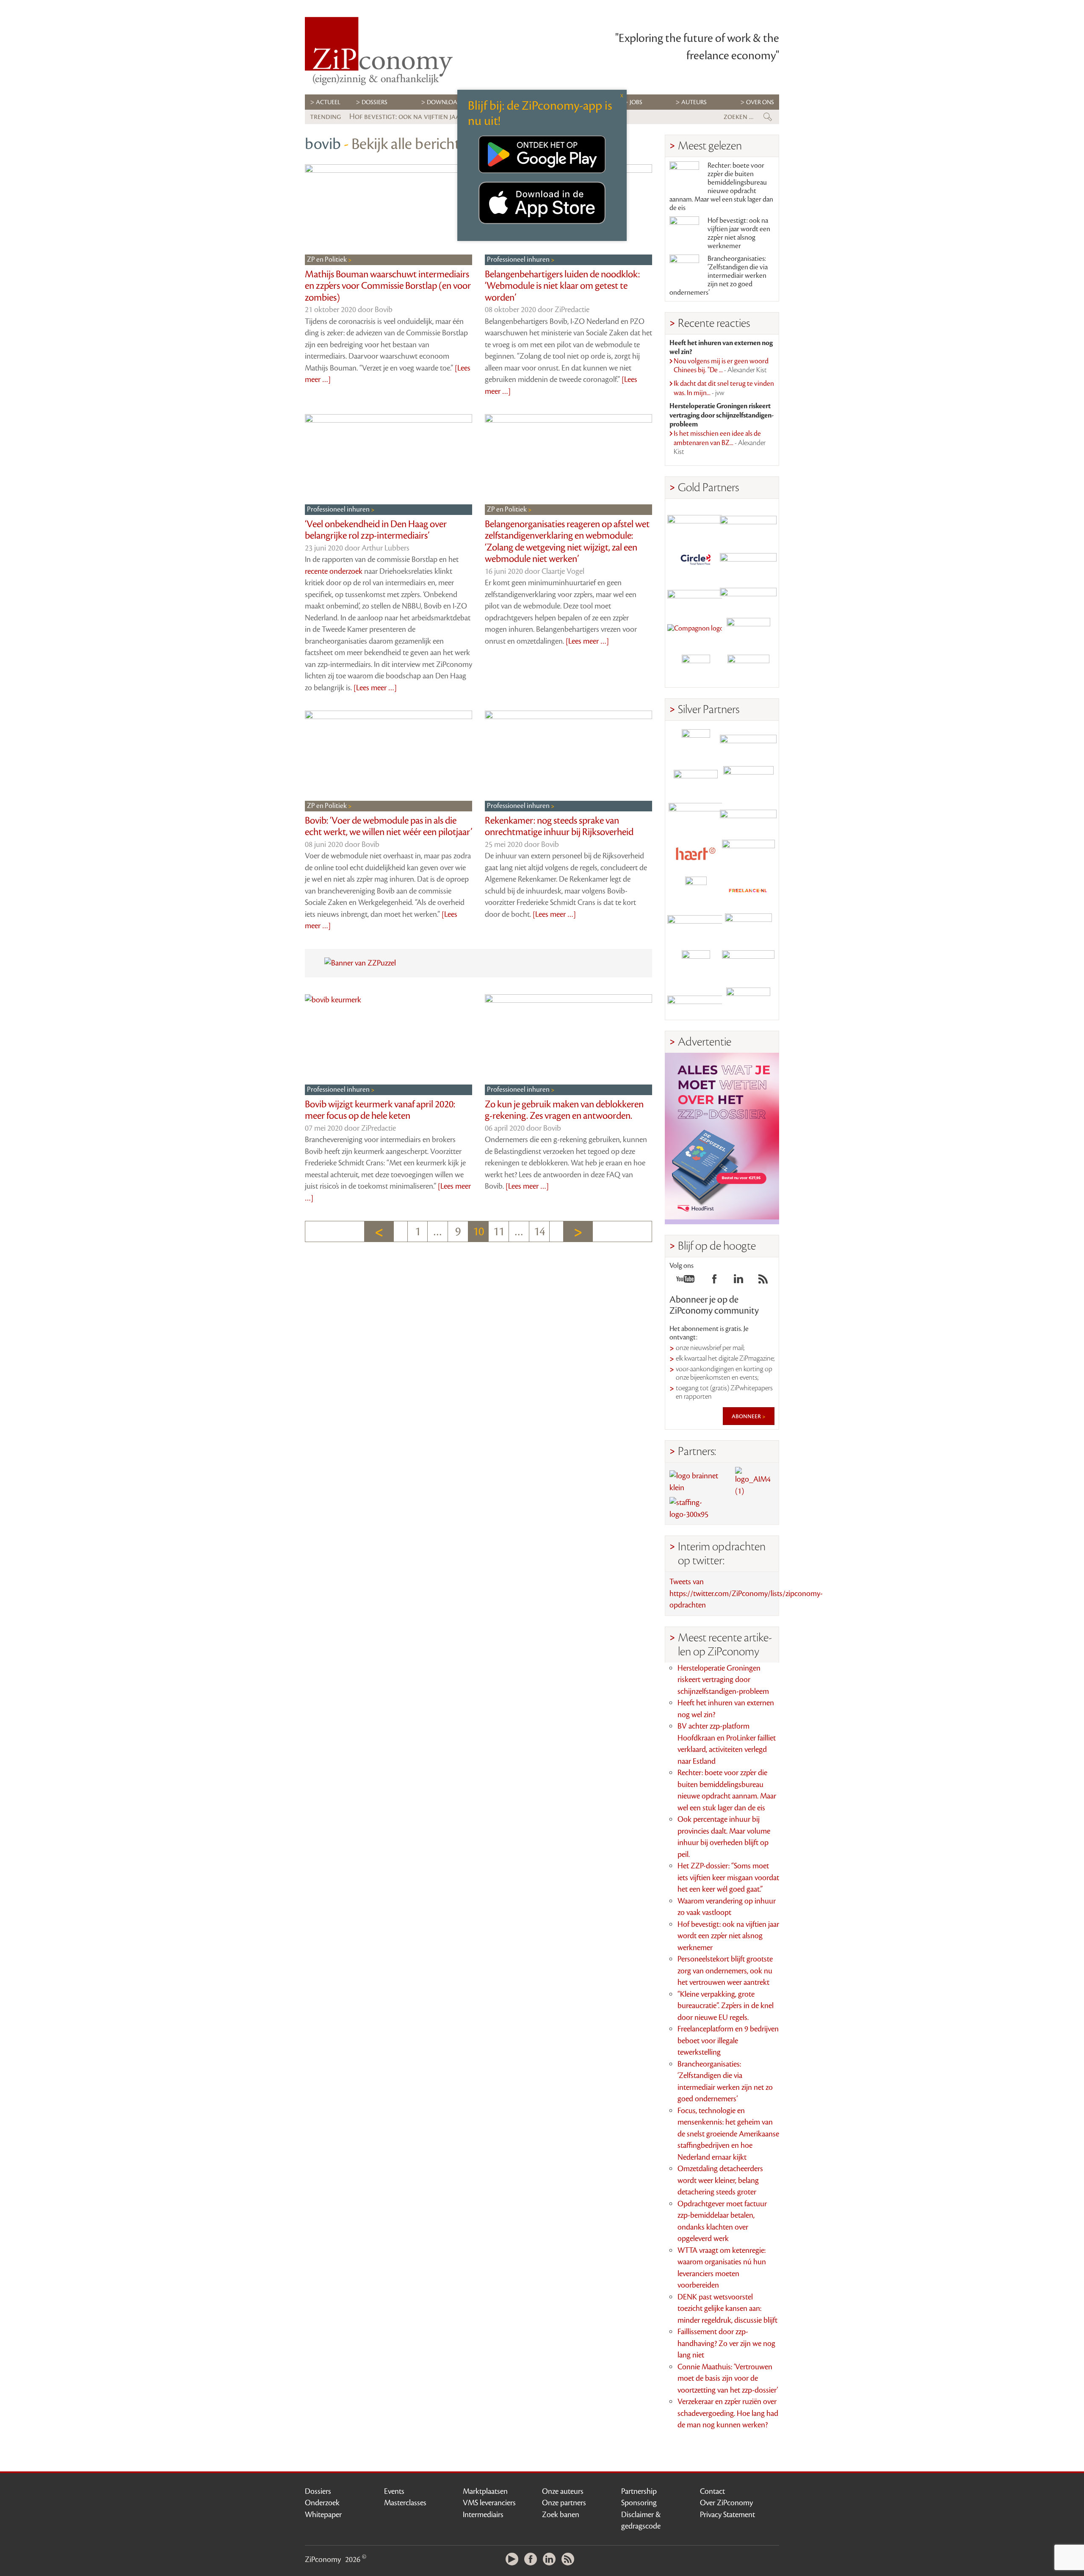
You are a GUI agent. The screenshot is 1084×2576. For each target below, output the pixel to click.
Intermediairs (483, 2515)
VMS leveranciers (489, 2503)
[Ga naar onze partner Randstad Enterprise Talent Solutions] (696, 743)
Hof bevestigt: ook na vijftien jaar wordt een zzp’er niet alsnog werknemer (739, 233)
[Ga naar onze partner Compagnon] (696, 632)
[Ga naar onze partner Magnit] (696, 595)
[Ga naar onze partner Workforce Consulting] (748, 780)
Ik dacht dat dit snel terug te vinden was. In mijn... (724, 388)
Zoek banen (561, 2515)
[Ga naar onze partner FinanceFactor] (748, 522)
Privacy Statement (727, 2515)
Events (394, 2491)
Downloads (446, 102)
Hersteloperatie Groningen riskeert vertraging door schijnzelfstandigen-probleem (723, 1680)
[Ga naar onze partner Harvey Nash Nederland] (696, 669)
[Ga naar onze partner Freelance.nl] (748, 891)
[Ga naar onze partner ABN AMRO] (748, 817)
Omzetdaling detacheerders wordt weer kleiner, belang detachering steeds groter (720, 2180)
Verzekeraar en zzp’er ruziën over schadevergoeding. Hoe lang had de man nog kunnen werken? (728, 2413)
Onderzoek (322, 2503)
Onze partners (564, 2503)
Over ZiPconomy (726, 2503)
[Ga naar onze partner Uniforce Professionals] (748, 964)
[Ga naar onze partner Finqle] (696, 522)
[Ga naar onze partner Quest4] (696, 780)
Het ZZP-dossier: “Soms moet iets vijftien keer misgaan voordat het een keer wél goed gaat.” (728, 1877)
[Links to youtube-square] (685, 1281)
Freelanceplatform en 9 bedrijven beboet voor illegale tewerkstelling (728, 2041)
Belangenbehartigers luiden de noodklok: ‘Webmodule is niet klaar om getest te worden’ (562, 286)
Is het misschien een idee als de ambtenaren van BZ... (720, 443)
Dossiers (375, 102)
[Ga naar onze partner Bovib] (748, 595)
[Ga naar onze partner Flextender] (748, 558)
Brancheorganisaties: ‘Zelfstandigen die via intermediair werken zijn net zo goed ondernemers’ (719, 276)
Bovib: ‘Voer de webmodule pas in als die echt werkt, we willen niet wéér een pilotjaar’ (389, 827)
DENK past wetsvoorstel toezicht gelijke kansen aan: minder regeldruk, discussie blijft (727, 2309)
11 (499, 1231)
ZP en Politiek (328, 260)
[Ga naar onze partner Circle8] (696, 558)
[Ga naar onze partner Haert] (696, 854)
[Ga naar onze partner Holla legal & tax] (748, 854)
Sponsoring (639, 2503)
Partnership (639, 2491)
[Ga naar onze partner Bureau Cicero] (696, 964)
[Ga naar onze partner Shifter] (696, 817)
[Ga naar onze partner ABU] (748, 928)
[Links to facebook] (714, 1281)
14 (539, 1231)
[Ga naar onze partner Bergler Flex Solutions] (696, 1001)
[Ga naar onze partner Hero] (748, 669)
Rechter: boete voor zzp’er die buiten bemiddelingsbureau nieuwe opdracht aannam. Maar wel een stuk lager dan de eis (721, 187)
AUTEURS (694, 102)
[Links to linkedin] (738, 1281)
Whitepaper (323, 2515)
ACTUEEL (328, 102)
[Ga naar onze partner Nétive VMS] (696, 891)
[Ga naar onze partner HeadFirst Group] (748, 632)
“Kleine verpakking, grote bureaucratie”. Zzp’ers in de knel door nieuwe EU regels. (726, 2006)
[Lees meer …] (375, 688)
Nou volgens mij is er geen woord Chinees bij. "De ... (721, 366)
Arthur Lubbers (386, 548)
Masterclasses (405, 2503)
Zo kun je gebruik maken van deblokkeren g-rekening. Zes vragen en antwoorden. (564, 1110)
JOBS (636, 102)
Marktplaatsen (485, 2491)
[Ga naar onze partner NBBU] (696, 928)
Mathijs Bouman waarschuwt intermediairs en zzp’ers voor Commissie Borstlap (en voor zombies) (388, 286)
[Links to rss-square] (763, 1281)
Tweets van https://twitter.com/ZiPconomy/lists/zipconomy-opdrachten (746, 1593)
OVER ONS (760, 102)
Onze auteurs (563, 2491)
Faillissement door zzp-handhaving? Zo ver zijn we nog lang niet (726, 2343)
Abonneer (747, 1416)
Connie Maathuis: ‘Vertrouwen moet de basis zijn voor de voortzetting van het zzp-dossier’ (728, 2378)
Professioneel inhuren (519, 260)
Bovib (384, 310)
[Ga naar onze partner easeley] (748, 743)
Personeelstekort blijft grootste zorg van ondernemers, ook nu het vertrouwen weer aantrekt (725, 1971)
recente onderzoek (334, 571)
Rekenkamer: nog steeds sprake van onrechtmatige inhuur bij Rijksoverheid (559, 827)
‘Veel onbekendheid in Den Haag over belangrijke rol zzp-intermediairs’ (376, 530)
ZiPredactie (572, 310)
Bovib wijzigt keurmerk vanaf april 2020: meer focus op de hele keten (380, 1110)
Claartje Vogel (563, 571)
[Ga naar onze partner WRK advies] (748, 1001)
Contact (712, 2491)
